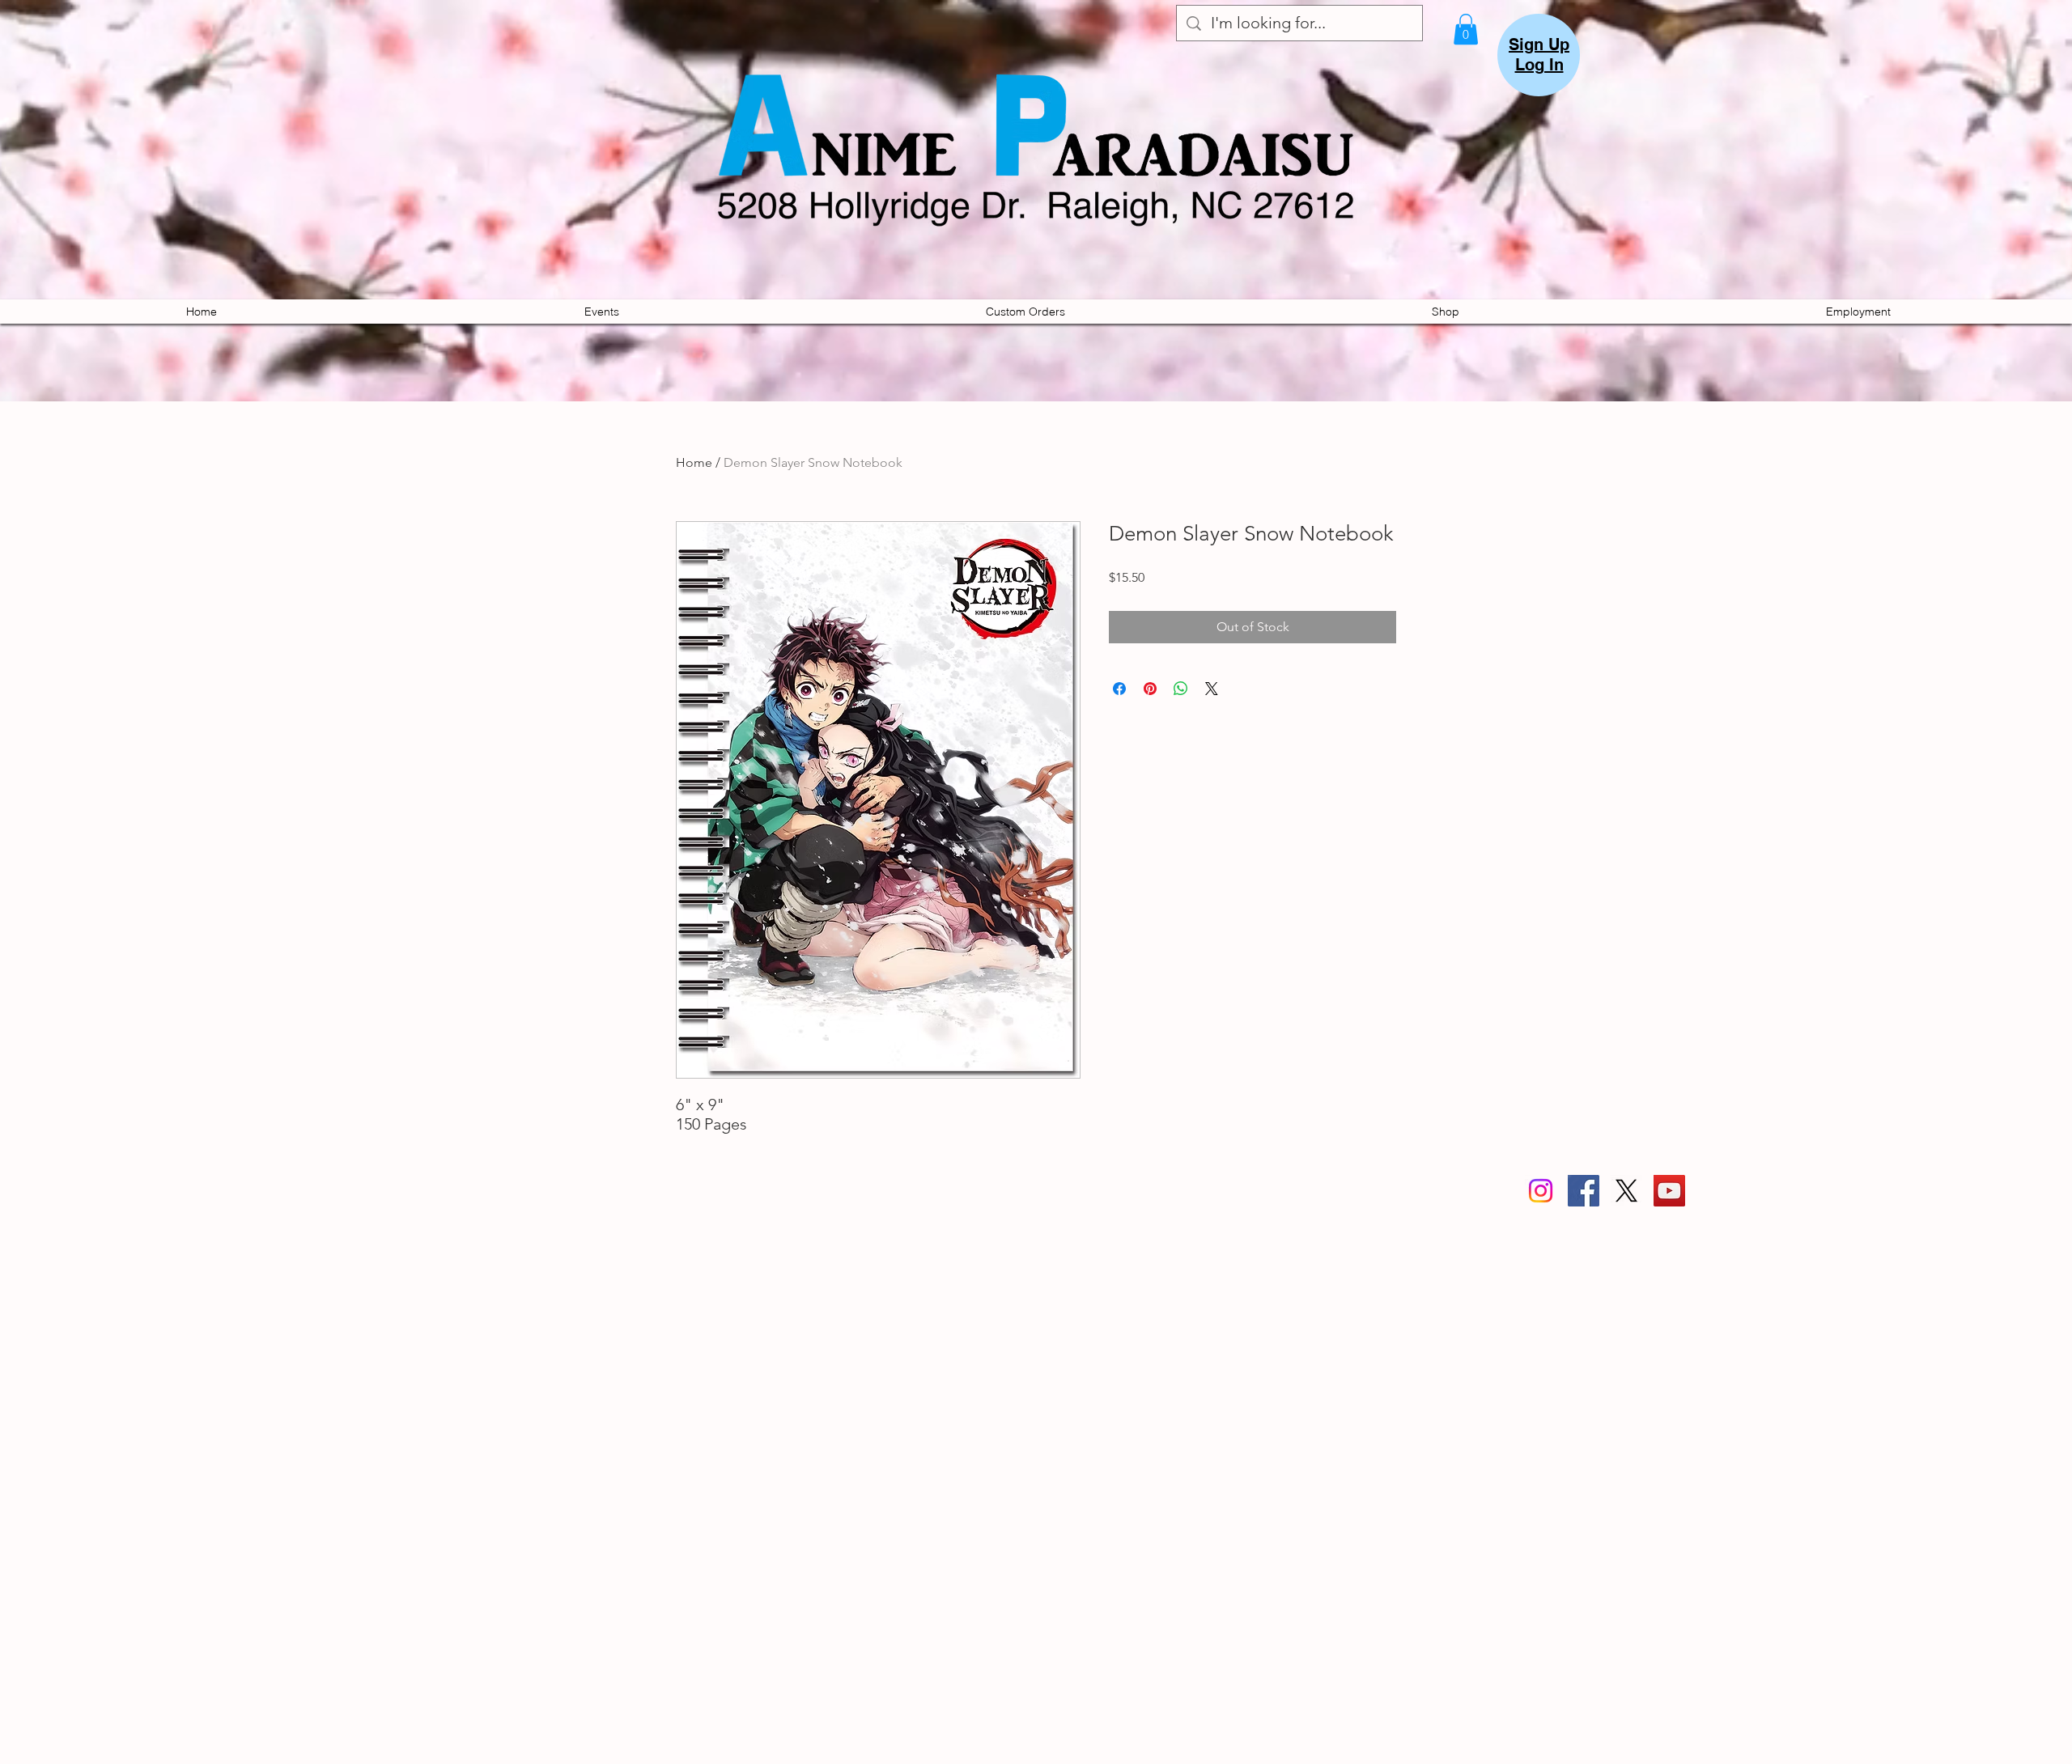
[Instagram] (1541, 1191)
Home (694, 462)
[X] (1626, 1191)
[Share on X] (1212, 689)
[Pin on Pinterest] (1150, 689)
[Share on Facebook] (1119, 689)
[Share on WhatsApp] (1181, 689)
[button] (1466, 29)
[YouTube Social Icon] (1669, 1191)
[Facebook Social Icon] (1584, 1191)
